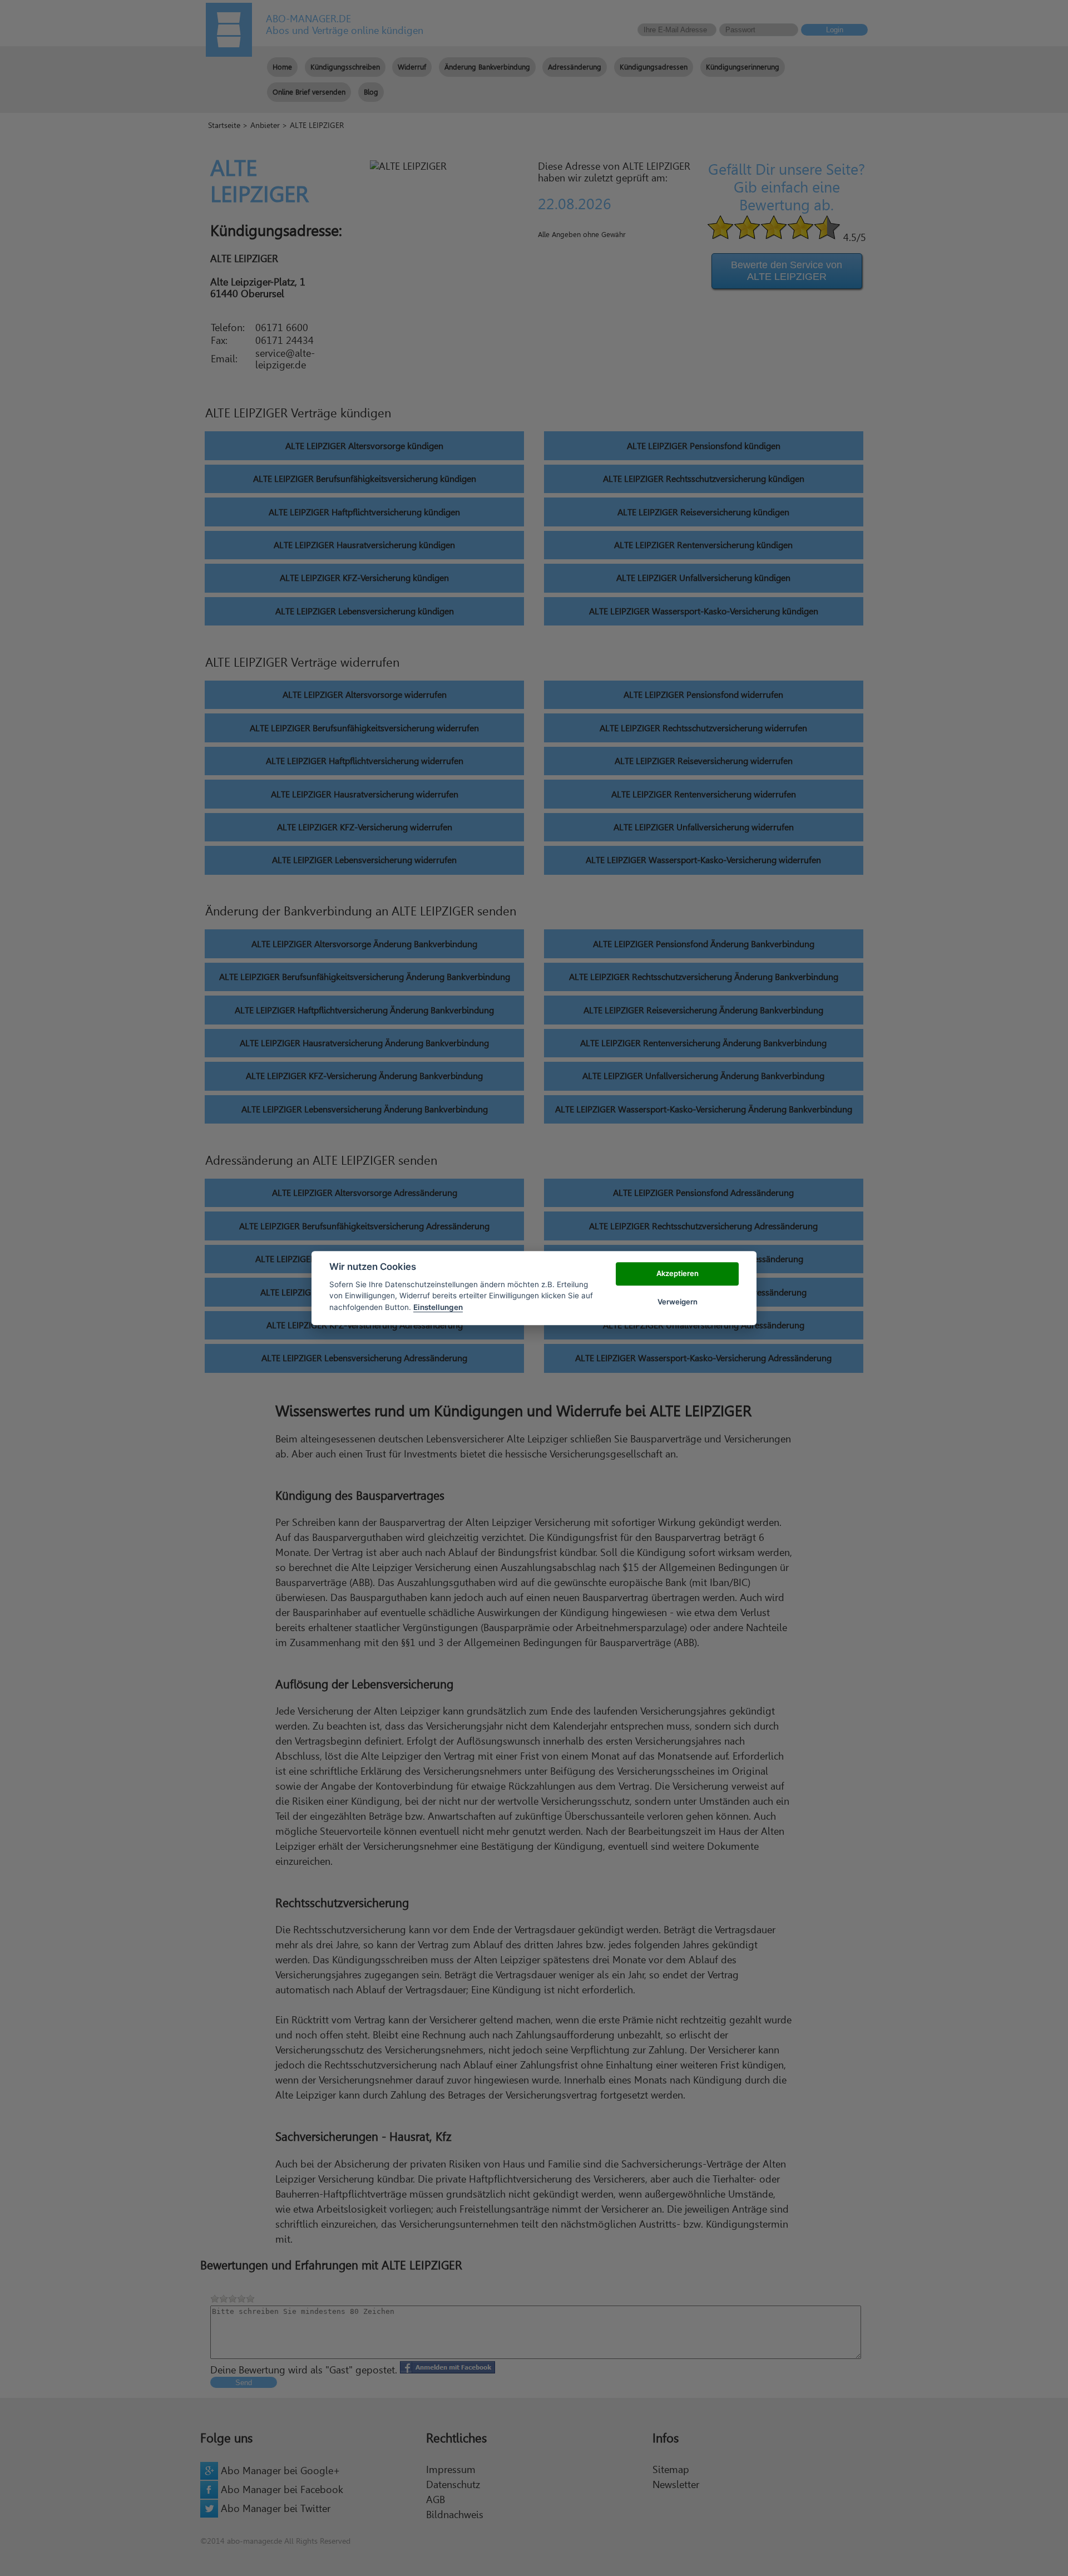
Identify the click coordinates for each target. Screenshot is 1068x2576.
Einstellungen (438, 1307)
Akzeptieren (678, 1274)
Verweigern (678, 1302)
